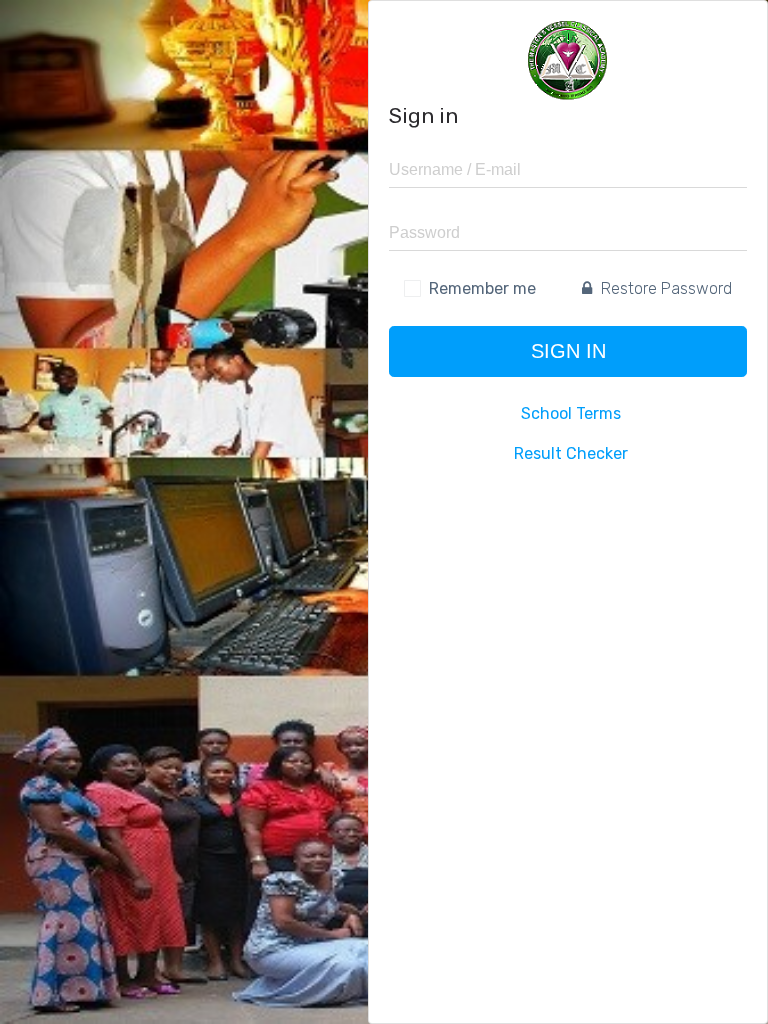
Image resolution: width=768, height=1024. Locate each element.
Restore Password (664, 288)
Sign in (568, 351)
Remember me (482, 288)
